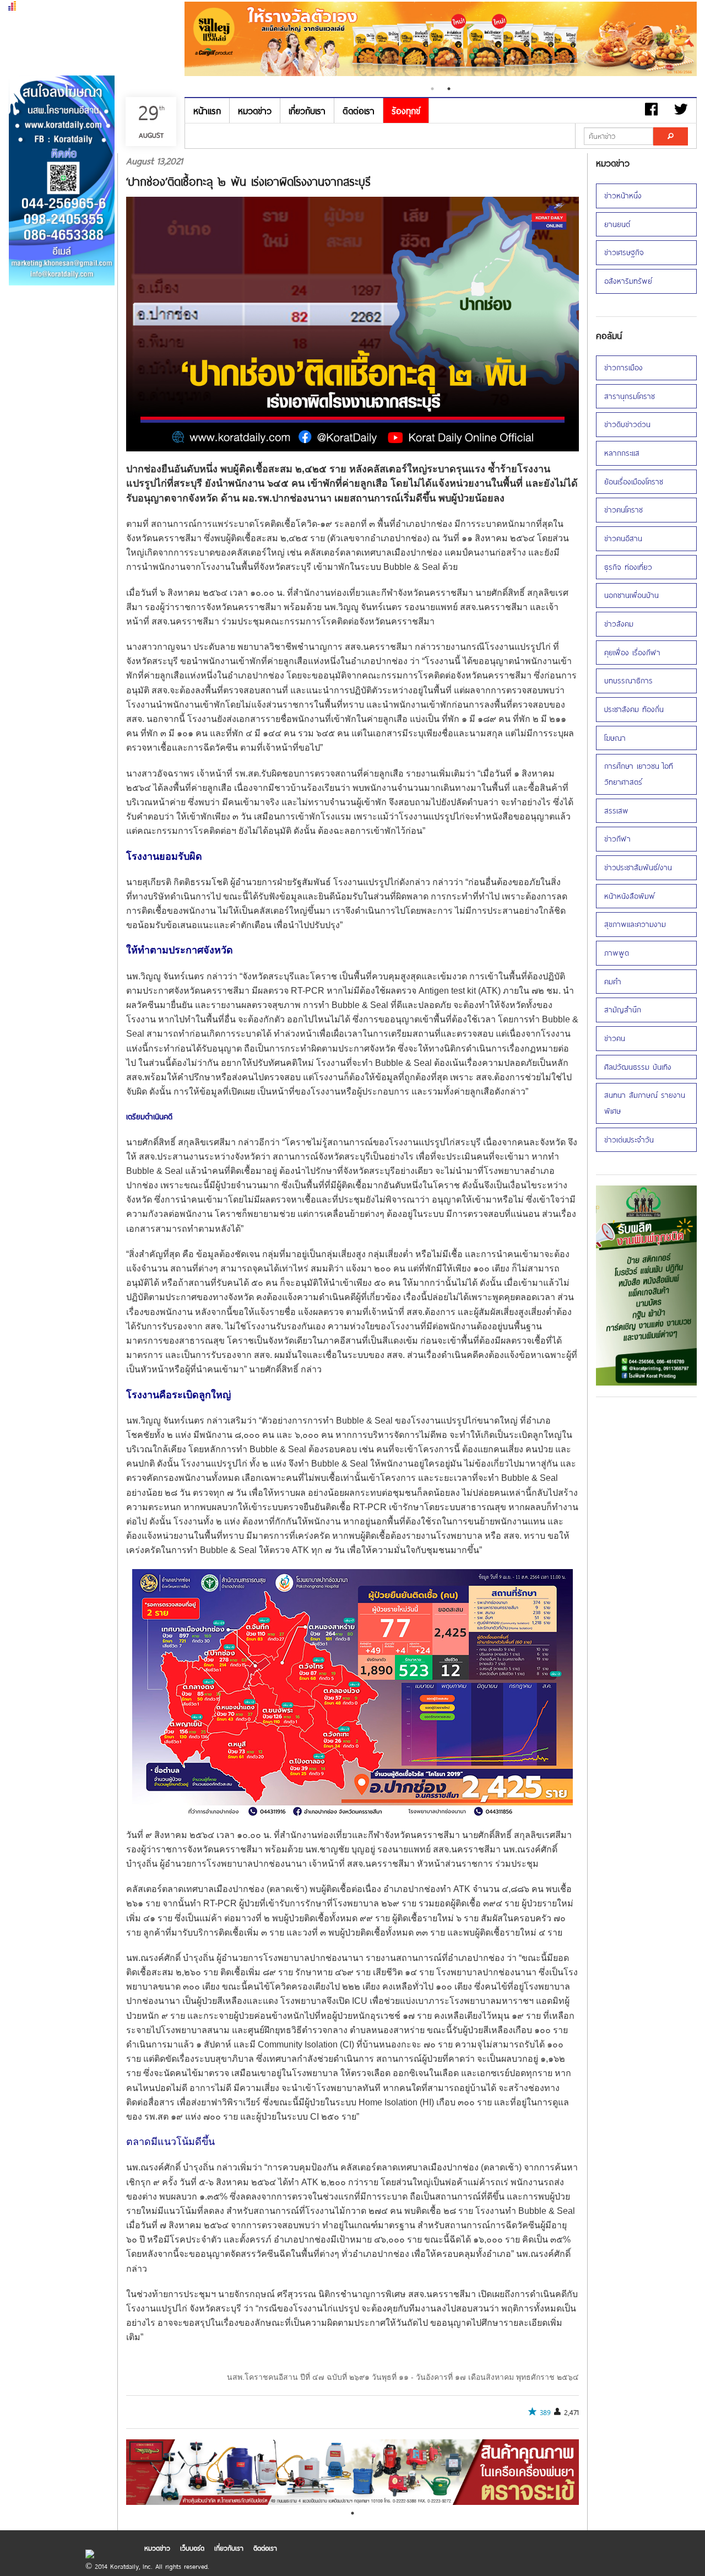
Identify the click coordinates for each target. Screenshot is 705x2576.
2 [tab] (449, 89)
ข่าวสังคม (619, 624)
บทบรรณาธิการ (628, 680)
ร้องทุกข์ (406, 111)
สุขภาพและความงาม (635, 924)
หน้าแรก (207, 111)
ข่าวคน (615, 1038)
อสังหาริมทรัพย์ (628, 281)
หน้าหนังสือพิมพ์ (630, 896)
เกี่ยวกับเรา (307, 111)
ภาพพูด (617, 953)
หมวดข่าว (255, 111)
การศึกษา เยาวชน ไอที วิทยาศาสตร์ (639, 774)
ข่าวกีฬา (617, 839)
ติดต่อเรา (359, 111)
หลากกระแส (622, 453)
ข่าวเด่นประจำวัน (629, 1139)
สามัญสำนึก (623, 1009)
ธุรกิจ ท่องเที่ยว (628, 567)
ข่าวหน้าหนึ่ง (623, 195)
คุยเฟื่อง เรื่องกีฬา (632, 652)
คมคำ (613, 981)
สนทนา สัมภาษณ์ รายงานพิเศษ (645, 1103)
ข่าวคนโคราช (623, 510)
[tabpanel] (441, 40)
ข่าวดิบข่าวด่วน (627, 424)
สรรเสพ (616, 810)
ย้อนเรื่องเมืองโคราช (634, 481)
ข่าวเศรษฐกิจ (624, 252)
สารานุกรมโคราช (630, 396)
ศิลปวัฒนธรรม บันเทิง (638, 1067)
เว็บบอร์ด (192, 2548)
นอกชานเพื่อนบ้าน (631, 595)
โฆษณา (615, 738)
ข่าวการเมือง (623, 367)
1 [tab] (432, 89)
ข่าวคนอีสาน (623, 538)
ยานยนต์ (617, 224)
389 (545, 2412)
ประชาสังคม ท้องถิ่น (634, 709)
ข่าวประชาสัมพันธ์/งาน (638, 867)
